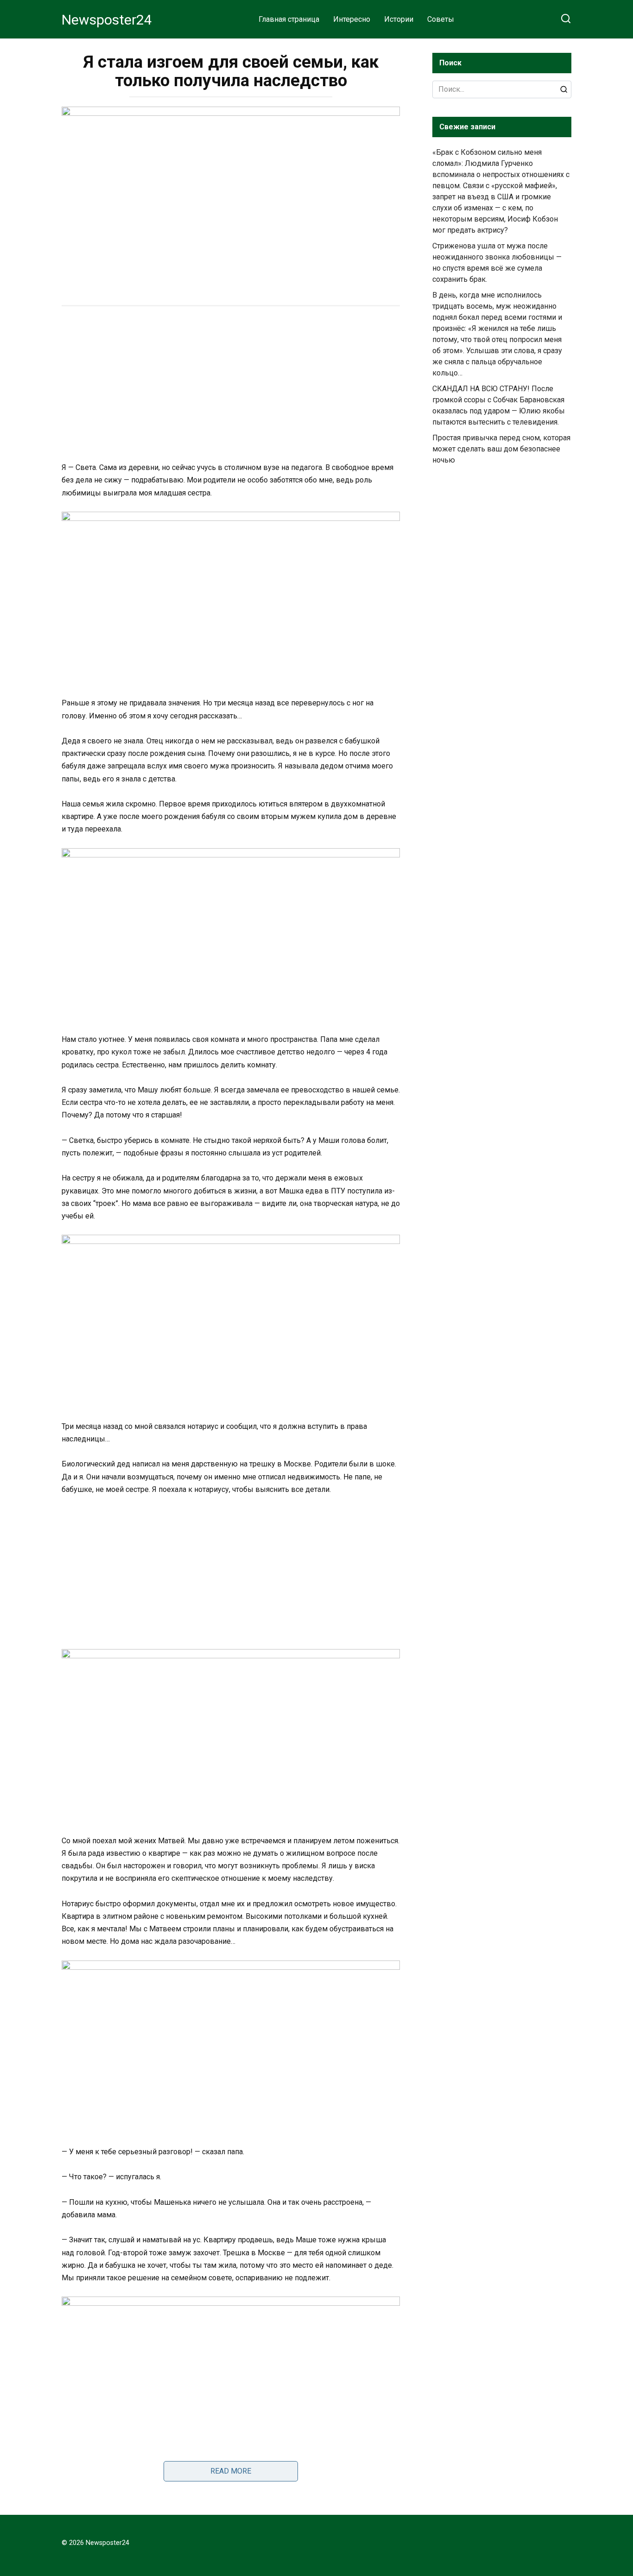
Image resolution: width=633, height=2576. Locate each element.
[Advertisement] (231, 385)
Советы (441, 19)
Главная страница (289, 19)
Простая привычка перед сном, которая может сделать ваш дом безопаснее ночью (501, 449)
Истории (399, 19)
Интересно (352, 19)
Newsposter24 (107, 20)
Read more (231, 2471)
